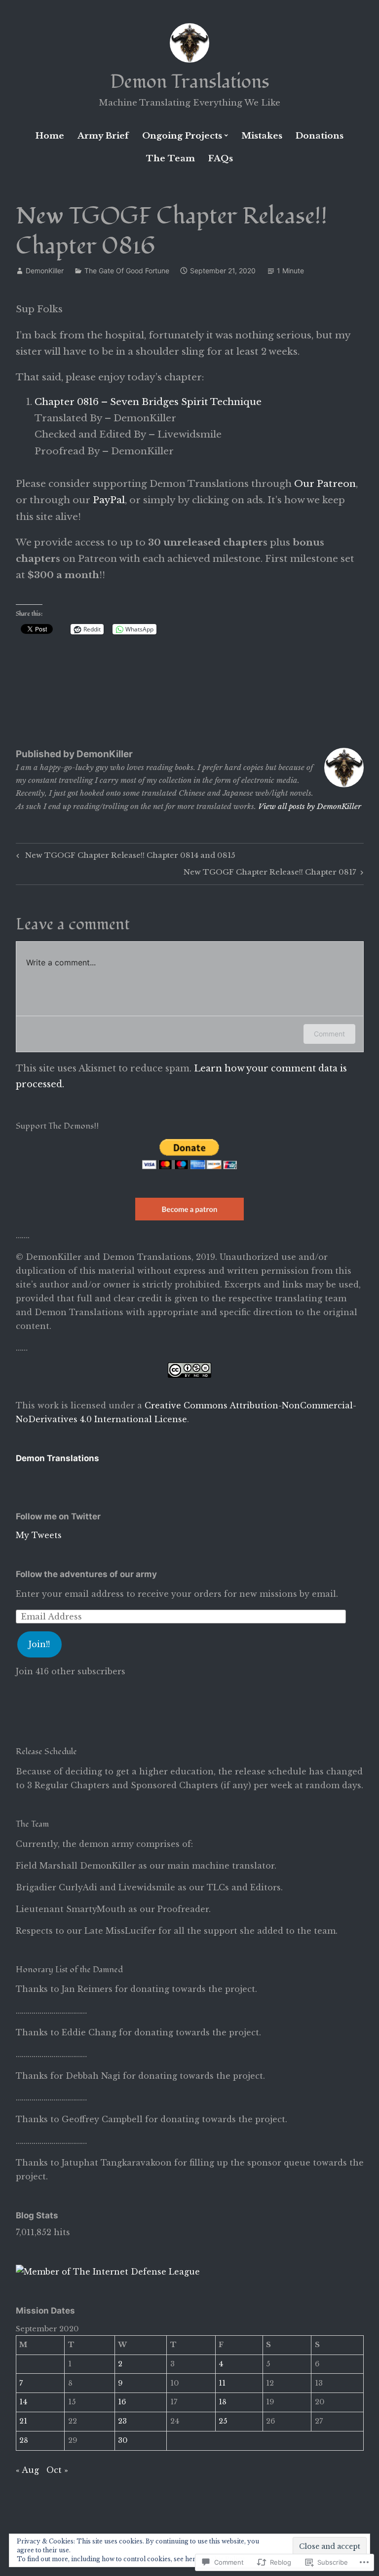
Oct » (57, 2470)
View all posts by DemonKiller (310, 806)
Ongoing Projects (182, 136)
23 (122, 2421)
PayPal (109, 500)
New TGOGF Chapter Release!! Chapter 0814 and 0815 (124, 857)
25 (223, 2421)
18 (223, 2402)
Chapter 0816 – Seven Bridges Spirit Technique (148, 402)
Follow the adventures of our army (86, 1574)
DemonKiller (45, 271)
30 (123, 2440)
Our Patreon (325, 484)
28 (24, 2440)
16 (122, 2402)
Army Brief (103, 136)
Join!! (39, 1644)
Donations (320, 136)
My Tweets (39, 1535)
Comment (329, 1034)
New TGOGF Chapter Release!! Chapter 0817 (270, 874)
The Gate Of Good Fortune (127, 271)
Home (50, 136)
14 (23, 2402)
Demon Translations (190, 82)
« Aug (27, 2470)
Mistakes (262, 136)
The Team (171, 159)
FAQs (221, 159)
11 (222, 2383)
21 (23, 2421)
